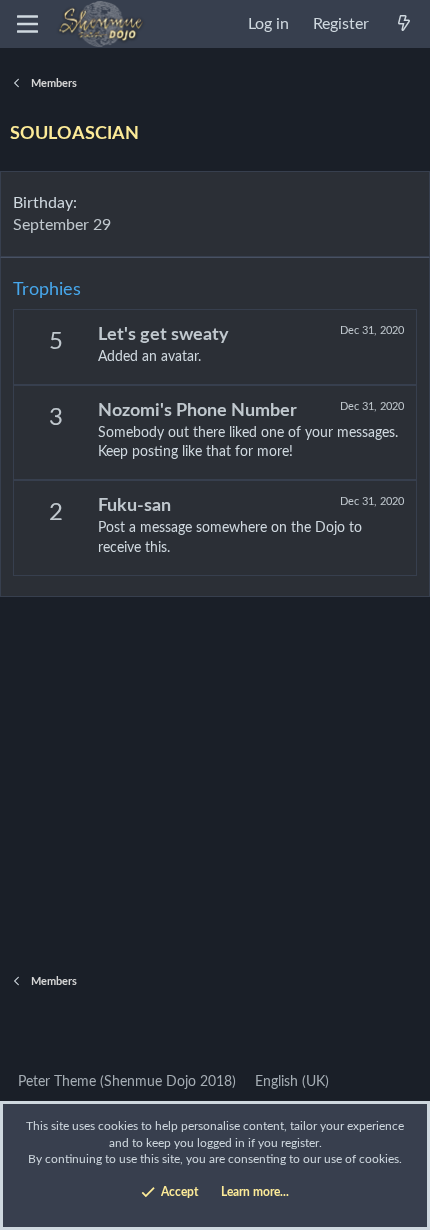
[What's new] (403, 24)
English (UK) (290, 1082)
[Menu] (27, 24)
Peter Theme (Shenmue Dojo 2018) (125, 1082)
